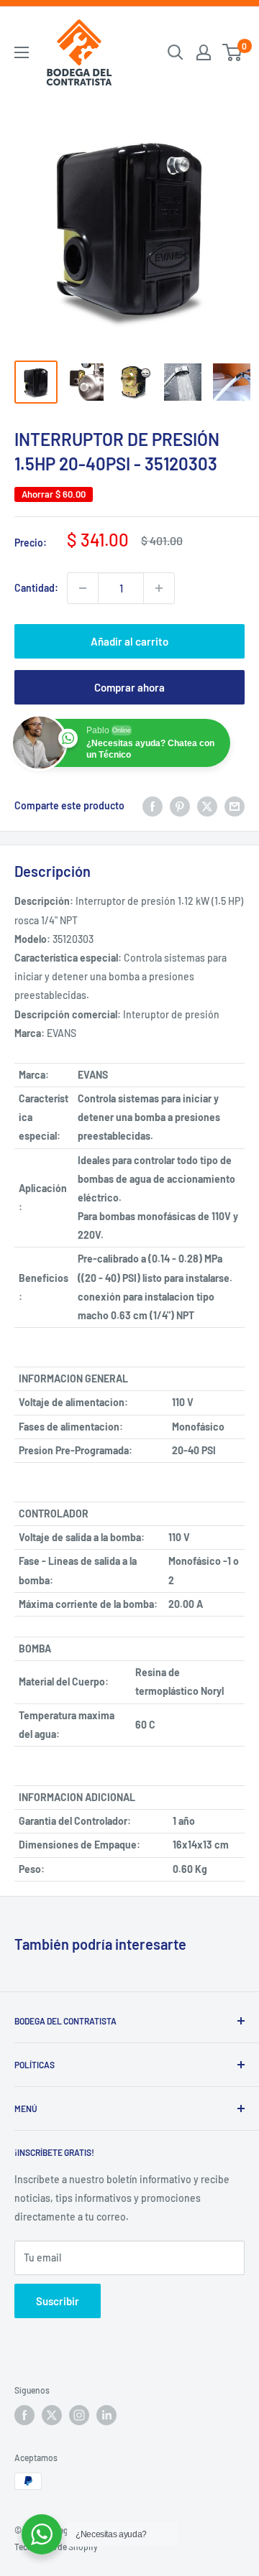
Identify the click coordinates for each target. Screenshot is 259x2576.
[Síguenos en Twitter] (52, 2415)
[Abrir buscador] (176, 52)
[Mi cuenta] (204, 52)
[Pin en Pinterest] (180, 806)
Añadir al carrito (129, 641)
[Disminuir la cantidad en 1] (83, 588)
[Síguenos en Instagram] (79, 2415)
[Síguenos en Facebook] (24, 2415)
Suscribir (58, 2301)
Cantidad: (36, 588)
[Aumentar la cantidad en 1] (159, 588)
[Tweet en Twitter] (207, 806)
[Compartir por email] (235, 806)
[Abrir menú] (22, 52)
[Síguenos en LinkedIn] (106, 2415)
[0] (233, 52)
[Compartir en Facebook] (153, 806)
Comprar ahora (129, 687)
